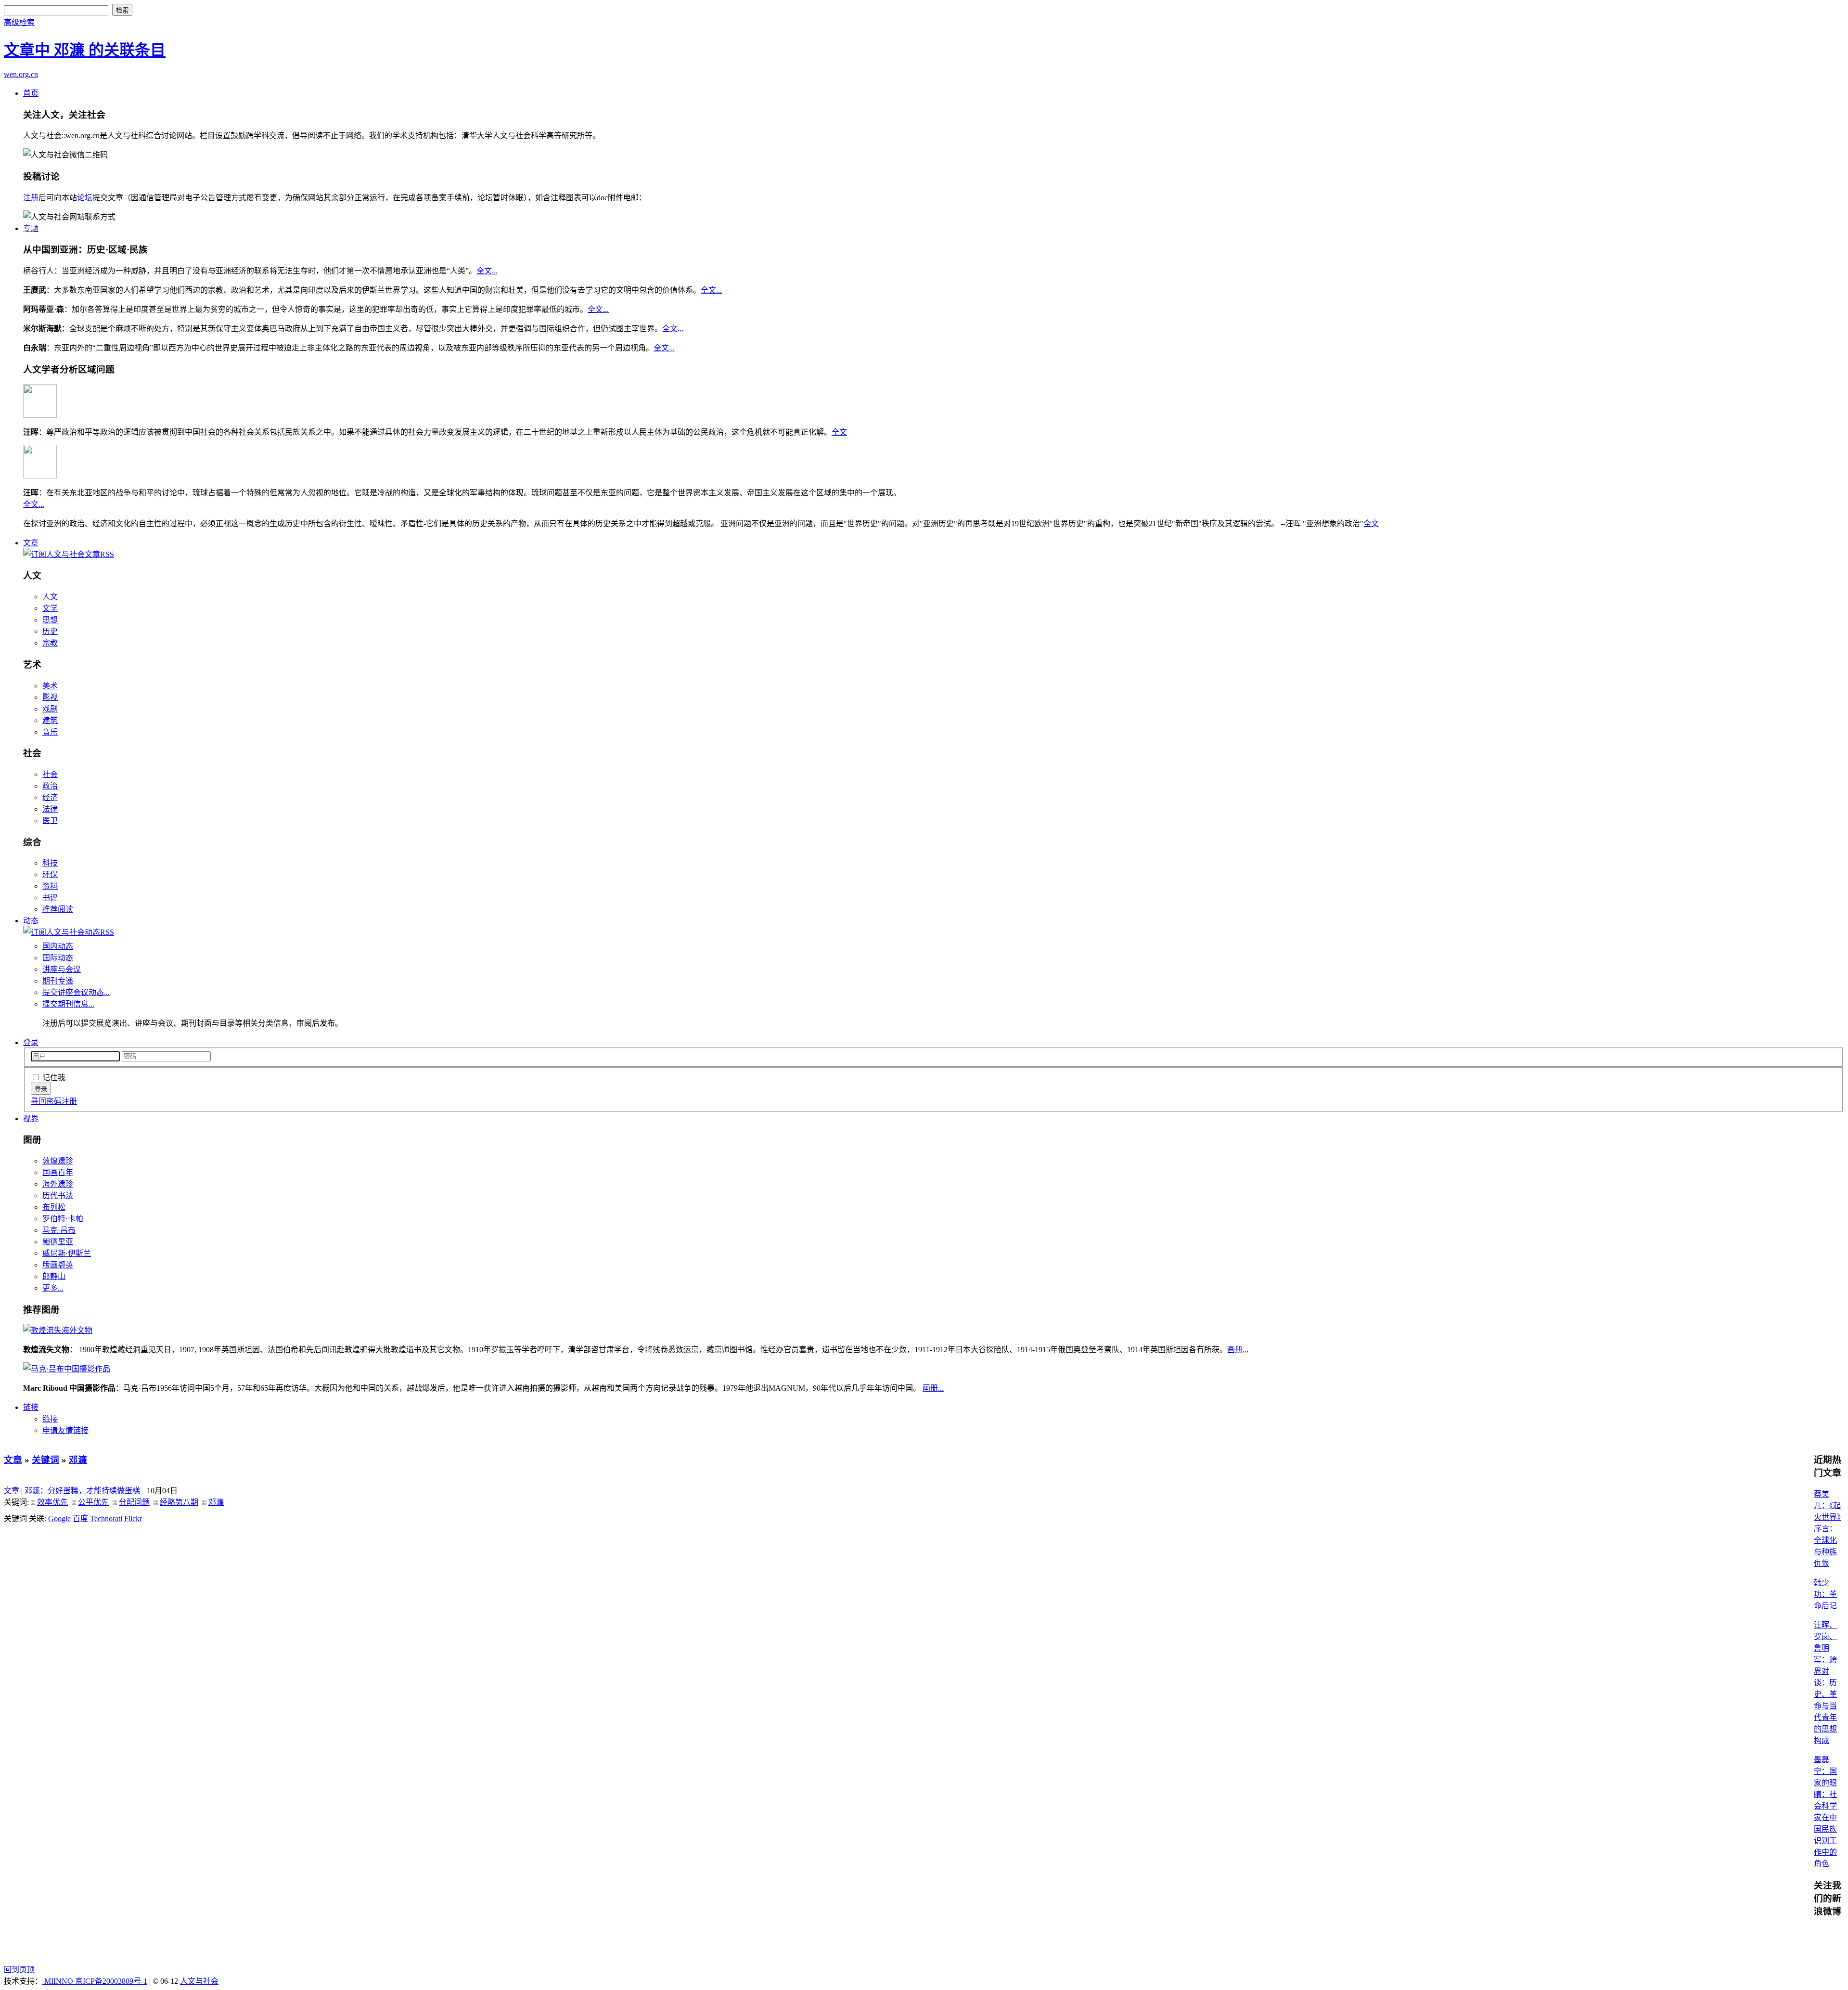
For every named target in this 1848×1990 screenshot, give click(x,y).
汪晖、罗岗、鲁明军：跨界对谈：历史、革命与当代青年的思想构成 (1825, 1683)
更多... (53, 1288)
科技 (50, 863)
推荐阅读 (58, 909)
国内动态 (58, 946)
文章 (31, 543)
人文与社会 (199, 1981)
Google (59, 1518)
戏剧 (50, 709)
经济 (50, 797)
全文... (487, 271)
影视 (50, 697)
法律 (50, 809)
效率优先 (52, 1502)
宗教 (50, 643)
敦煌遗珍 (58, 1161)
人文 (50, 597)
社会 (50, 774)
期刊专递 (58, 981)
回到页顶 (19, 1970)
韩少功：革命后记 (1825, 1594)
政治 (50, 786)
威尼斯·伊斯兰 (67, 1253)
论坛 (85, 198)
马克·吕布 (59, 1230)
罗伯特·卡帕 (63, 1219)
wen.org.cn (21, 74)
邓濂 (78, 1460)
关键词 (45, 1460)
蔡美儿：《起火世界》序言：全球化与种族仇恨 (1827, 1529)
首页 (31, 93)
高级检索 (19, 22)
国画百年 (58, 1172)
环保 (50, 874)
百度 (80, 1518)
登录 (31, 1042)
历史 (50, 631)
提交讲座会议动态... (76, 992)
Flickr (133, 1518)
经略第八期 (179, 1502)
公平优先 (93, 1502)
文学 (50, 608)
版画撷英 (58, 1265)
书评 (50, 898)
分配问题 (134, 1502)
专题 (31, 228)
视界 (31, 1118)
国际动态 (58, 958)
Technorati (106, 1518)
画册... (1238, 1350)
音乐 (50, 732)
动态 (31, 921)
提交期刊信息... (68, 1004)
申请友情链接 (65, 1430)
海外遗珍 (58, 1184)
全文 (839, 432)
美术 (50, 686)
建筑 (50, 720)
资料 (50, 886)
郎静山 (54, 1276)
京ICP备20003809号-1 (111, 1981)
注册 (31, 198)
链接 (31, 1407)
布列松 (54, 1207)
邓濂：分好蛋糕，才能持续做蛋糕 (82, 1491)
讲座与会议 (62, 969)
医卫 (50, 821)
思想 (50, 620)
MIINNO (59, 1981)
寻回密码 (46, 1101)
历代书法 (58, 1195)
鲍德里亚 (58, 1242)
